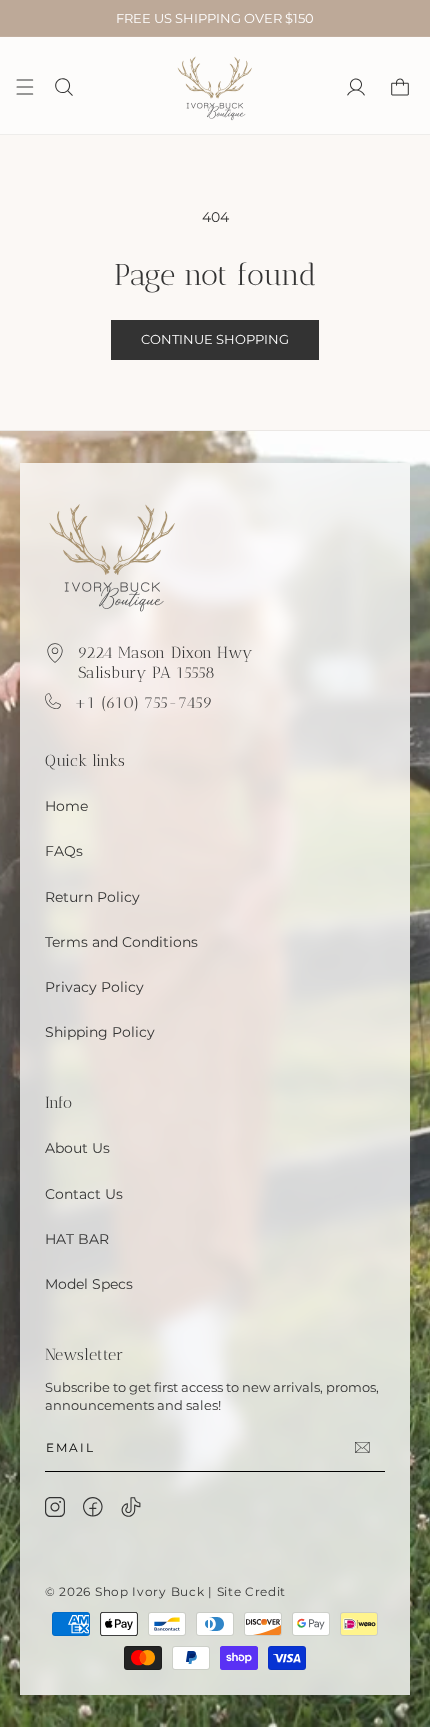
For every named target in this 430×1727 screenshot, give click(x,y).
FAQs (64, 851)
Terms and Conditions (121, 942)
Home (66, 806)
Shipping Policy (100, 1032)
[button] (64, 87)
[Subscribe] (362, 1447)
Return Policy (92, 897)
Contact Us (84, 1194)
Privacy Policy (94, 987)
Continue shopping (215, 339)
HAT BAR (77, 1239)
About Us (77, 1148)
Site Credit (252, 1591)
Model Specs (89, 1284)
